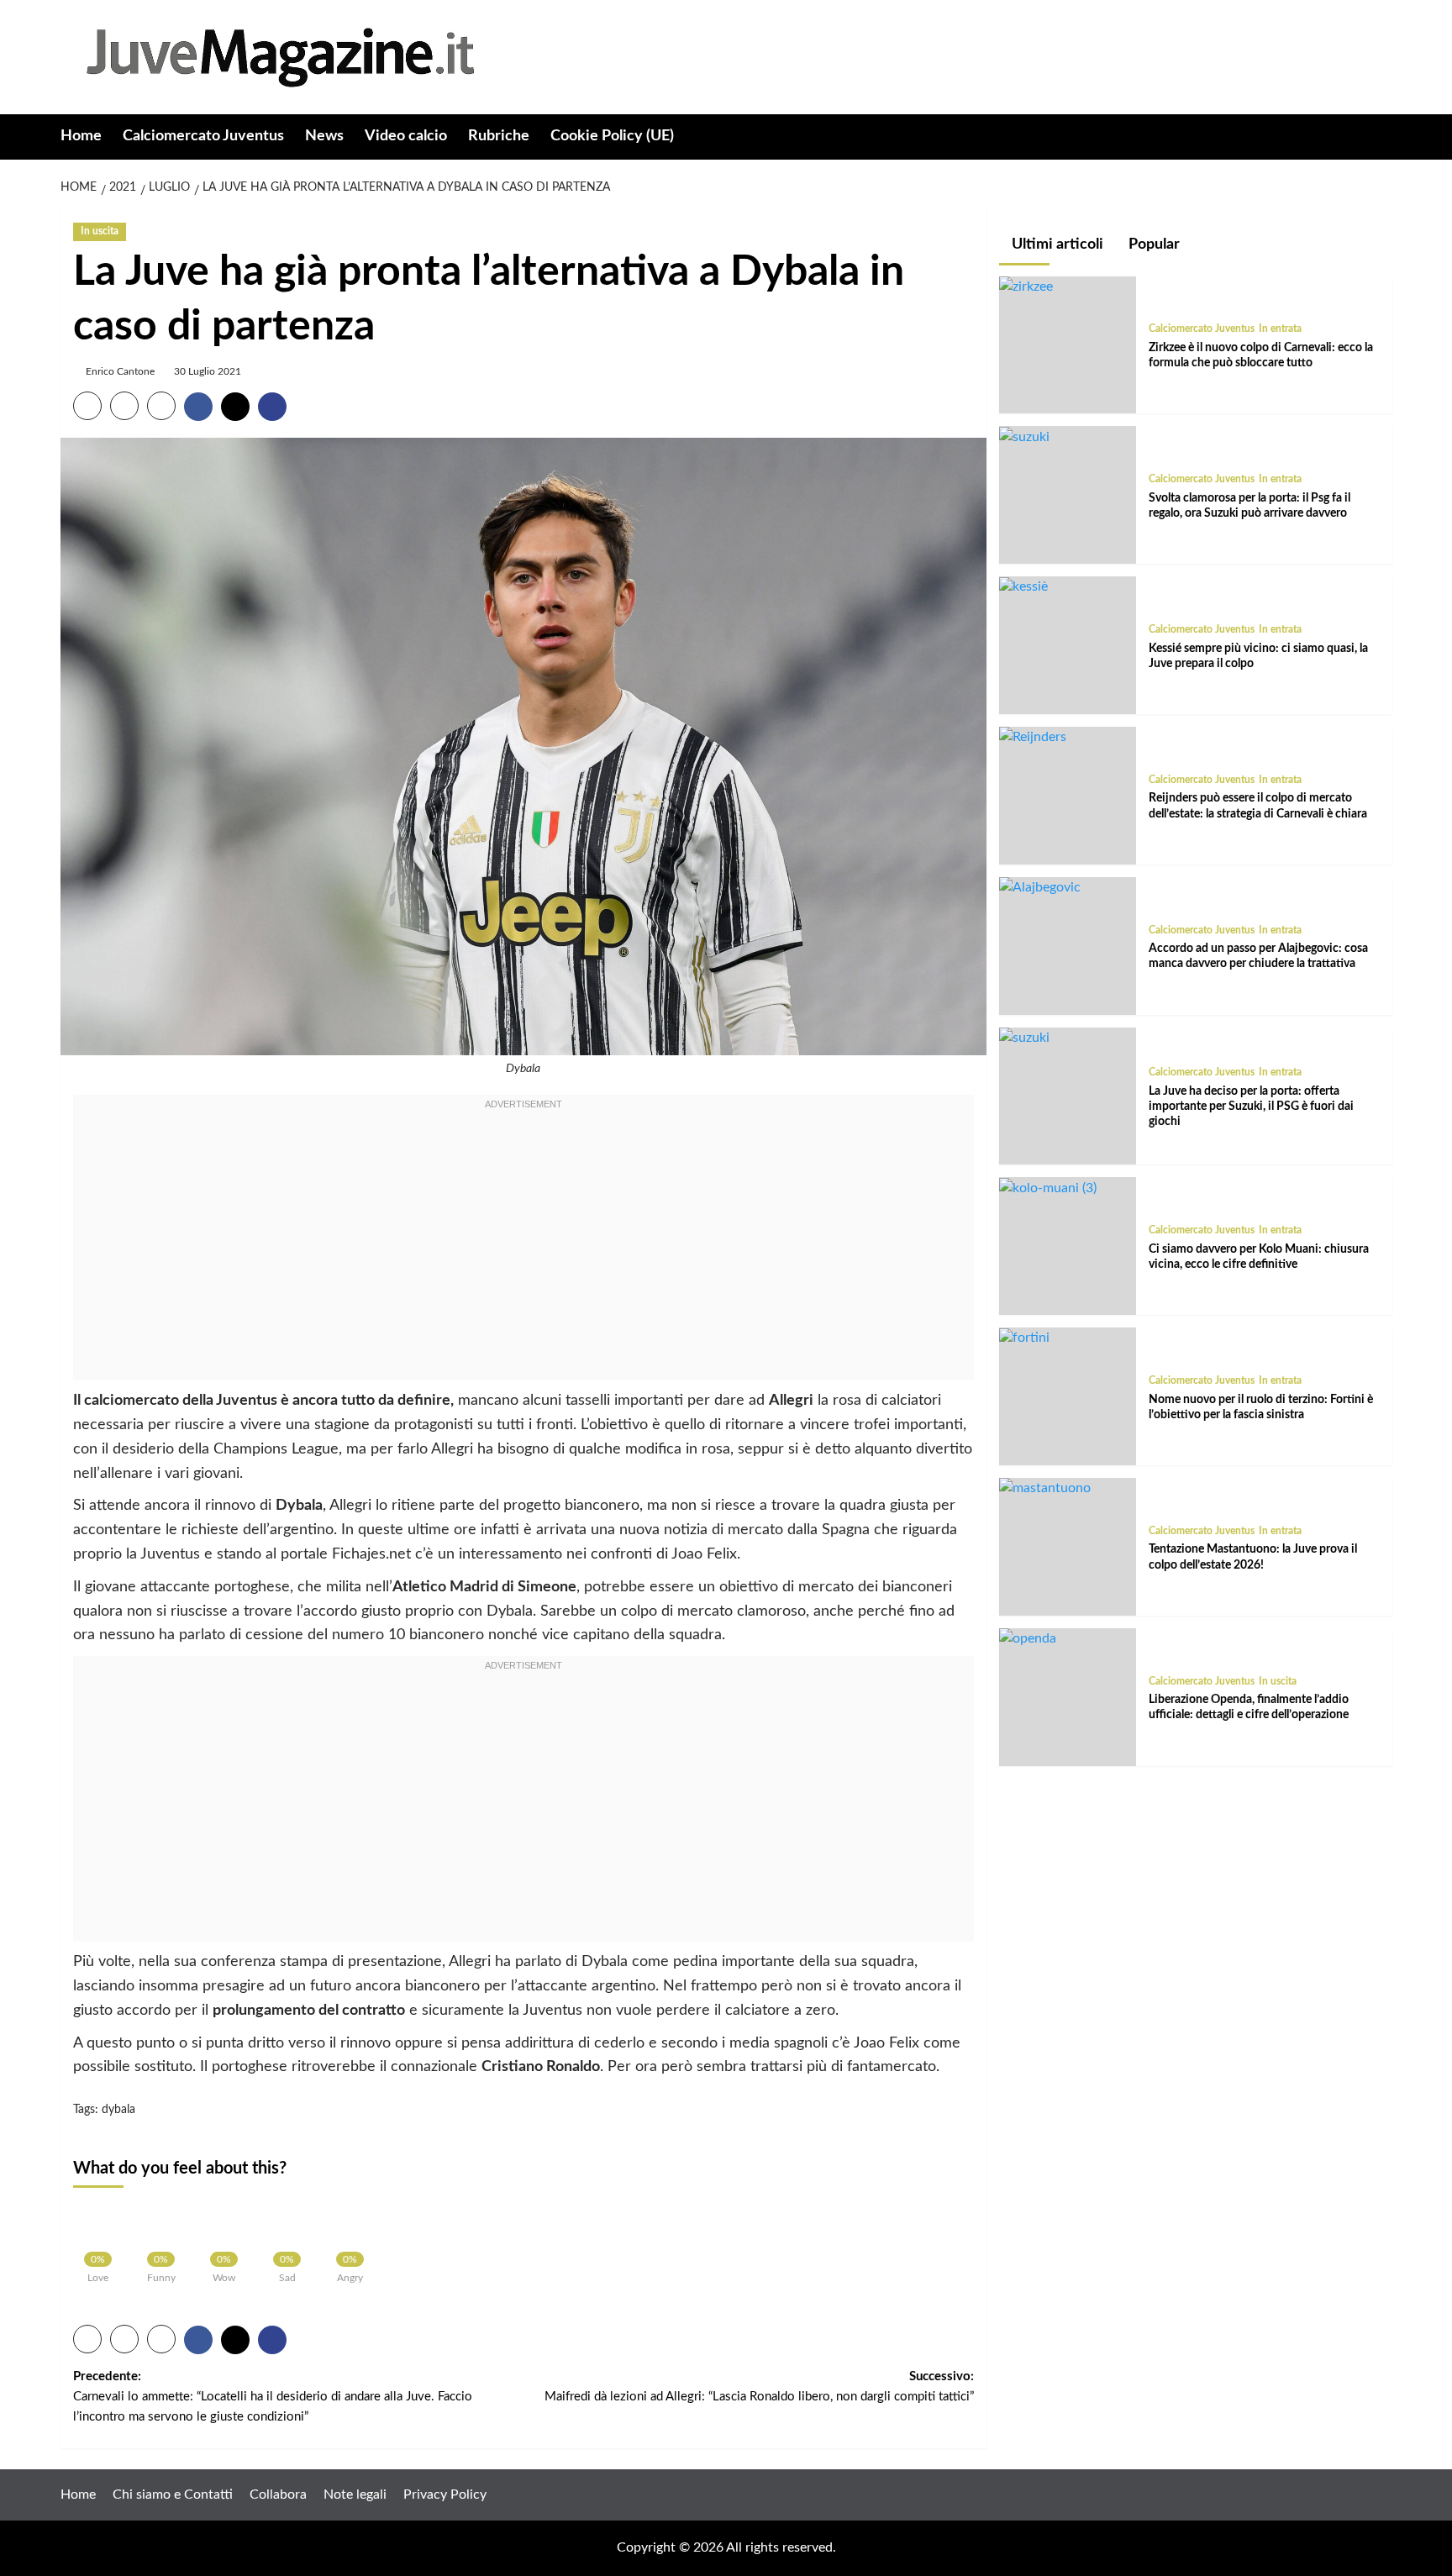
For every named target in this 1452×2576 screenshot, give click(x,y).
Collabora (278, 2495)
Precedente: (273, 2397)
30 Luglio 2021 (208, 371)
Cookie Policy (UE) (612, 136)
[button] (1382, 137)
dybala (118, 2110)
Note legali (355, 2495)
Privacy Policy (445, 2495)
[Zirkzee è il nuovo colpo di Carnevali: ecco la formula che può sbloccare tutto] (1026, 287)
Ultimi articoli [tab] (1056, 244)
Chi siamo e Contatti (173, 2495)
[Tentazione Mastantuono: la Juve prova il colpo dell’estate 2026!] (1045, 1488)
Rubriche (499, 136)
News (324, 136)
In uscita (100, 231)
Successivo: (759, 2387)
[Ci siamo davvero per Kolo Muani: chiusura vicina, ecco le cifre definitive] (1048, 1188)
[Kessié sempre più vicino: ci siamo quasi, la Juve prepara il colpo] (1023, 586)
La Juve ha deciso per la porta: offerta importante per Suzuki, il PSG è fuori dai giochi (1251, 1107)
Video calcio (406, 136)
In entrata (1280, 329)
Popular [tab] (1152, 244)
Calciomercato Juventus (203, 136)
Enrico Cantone (120, 371)
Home (81, 136)
